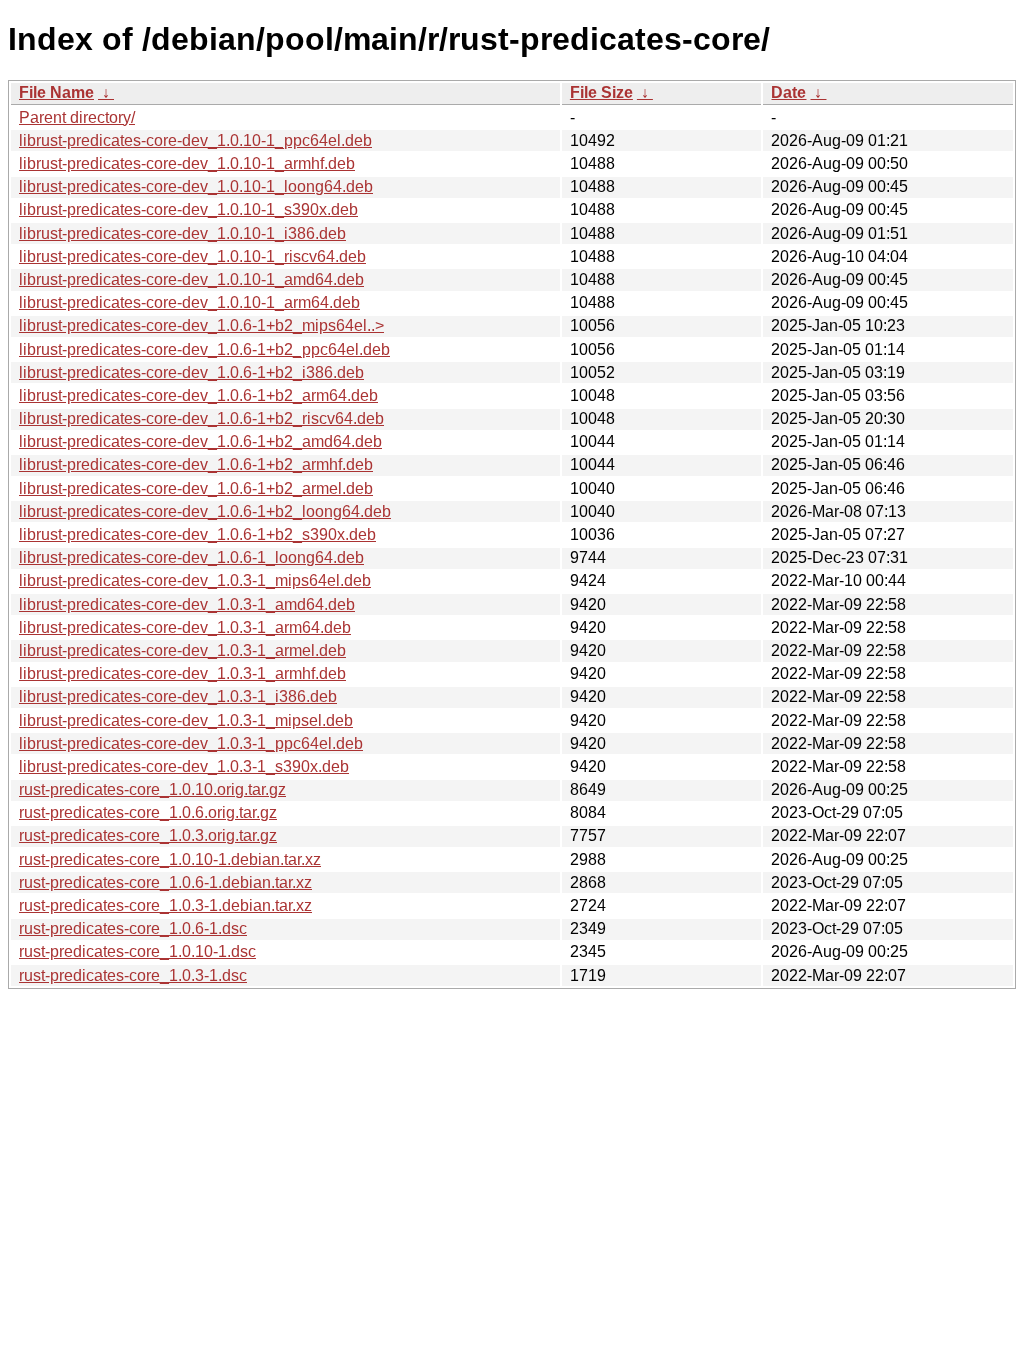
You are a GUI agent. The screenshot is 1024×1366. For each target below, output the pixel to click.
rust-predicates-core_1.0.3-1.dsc (133, 975)
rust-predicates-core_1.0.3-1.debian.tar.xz (165, 905)
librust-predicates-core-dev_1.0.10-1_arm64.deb (189, 302)
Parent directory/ (77, 117)
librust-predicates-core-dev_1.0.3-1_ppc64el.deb (191, 743)
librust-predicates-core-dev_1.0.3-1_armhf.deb (182, 673)
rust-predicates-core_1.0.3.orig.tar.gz (148, 835)
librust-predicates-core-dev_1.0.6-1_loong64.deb (191, 557)
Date (788, 92)
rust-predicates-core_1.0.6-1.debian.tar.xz (165, 882)
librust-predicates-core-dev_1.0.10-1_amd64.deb (191, 279)
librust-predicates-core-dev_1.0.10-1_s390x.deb (188, 209)
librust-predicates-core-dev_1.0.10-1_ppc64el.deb (195, 140)
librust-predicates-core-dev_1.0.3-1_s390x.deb (184, 766)
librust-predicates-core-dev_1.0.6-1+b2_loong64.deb (205, 511)
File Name (56, 92)
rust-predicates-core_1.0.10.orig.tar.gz (152, 789)
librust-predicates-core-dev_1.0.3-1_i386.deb (178, 696)
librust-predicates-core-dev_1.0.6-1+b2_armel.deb (196, 488)
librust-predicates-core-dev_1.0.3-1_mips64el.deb (195, 580)
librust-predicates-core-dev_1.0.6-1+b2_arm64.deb (198, 395)
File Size (601, 92)
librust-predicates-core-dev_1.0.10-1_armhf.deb (187, 163)
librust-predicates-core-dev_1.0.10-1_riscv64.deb (192, 256)
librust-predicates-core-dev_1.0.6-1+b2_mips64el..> (201, 325)
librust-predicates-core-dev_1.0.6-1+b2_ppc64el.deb (204, 349)
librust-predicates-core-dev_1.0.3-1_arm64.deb (185, 627)
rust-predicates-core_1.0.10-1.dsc (137, 951)
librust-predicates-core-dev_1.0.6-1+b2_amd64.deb (200, 441)
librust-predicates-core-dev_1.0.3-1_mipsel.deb (186, 720)
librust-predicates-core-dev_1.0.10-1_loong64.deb (196, 186)
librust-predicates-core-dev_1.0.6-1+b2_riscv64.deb (201, 418)
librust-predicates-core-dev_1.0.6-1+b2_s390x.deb (197, 534)
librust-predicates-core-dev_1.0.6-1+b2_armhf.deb (196, 464)
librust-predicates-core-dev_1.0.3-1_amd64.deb (187, 604)
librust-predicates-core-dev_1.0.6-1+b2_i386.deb (191, 372)
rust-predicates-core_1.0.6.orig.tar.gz (148, 812)
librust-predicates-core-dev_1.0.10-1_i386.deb (182, 233)
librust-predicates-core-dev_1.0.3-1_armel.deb (182, 650)
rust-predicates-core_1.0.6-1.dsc (133, 928)
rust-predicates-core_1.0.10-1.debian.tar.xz (170, 859)
